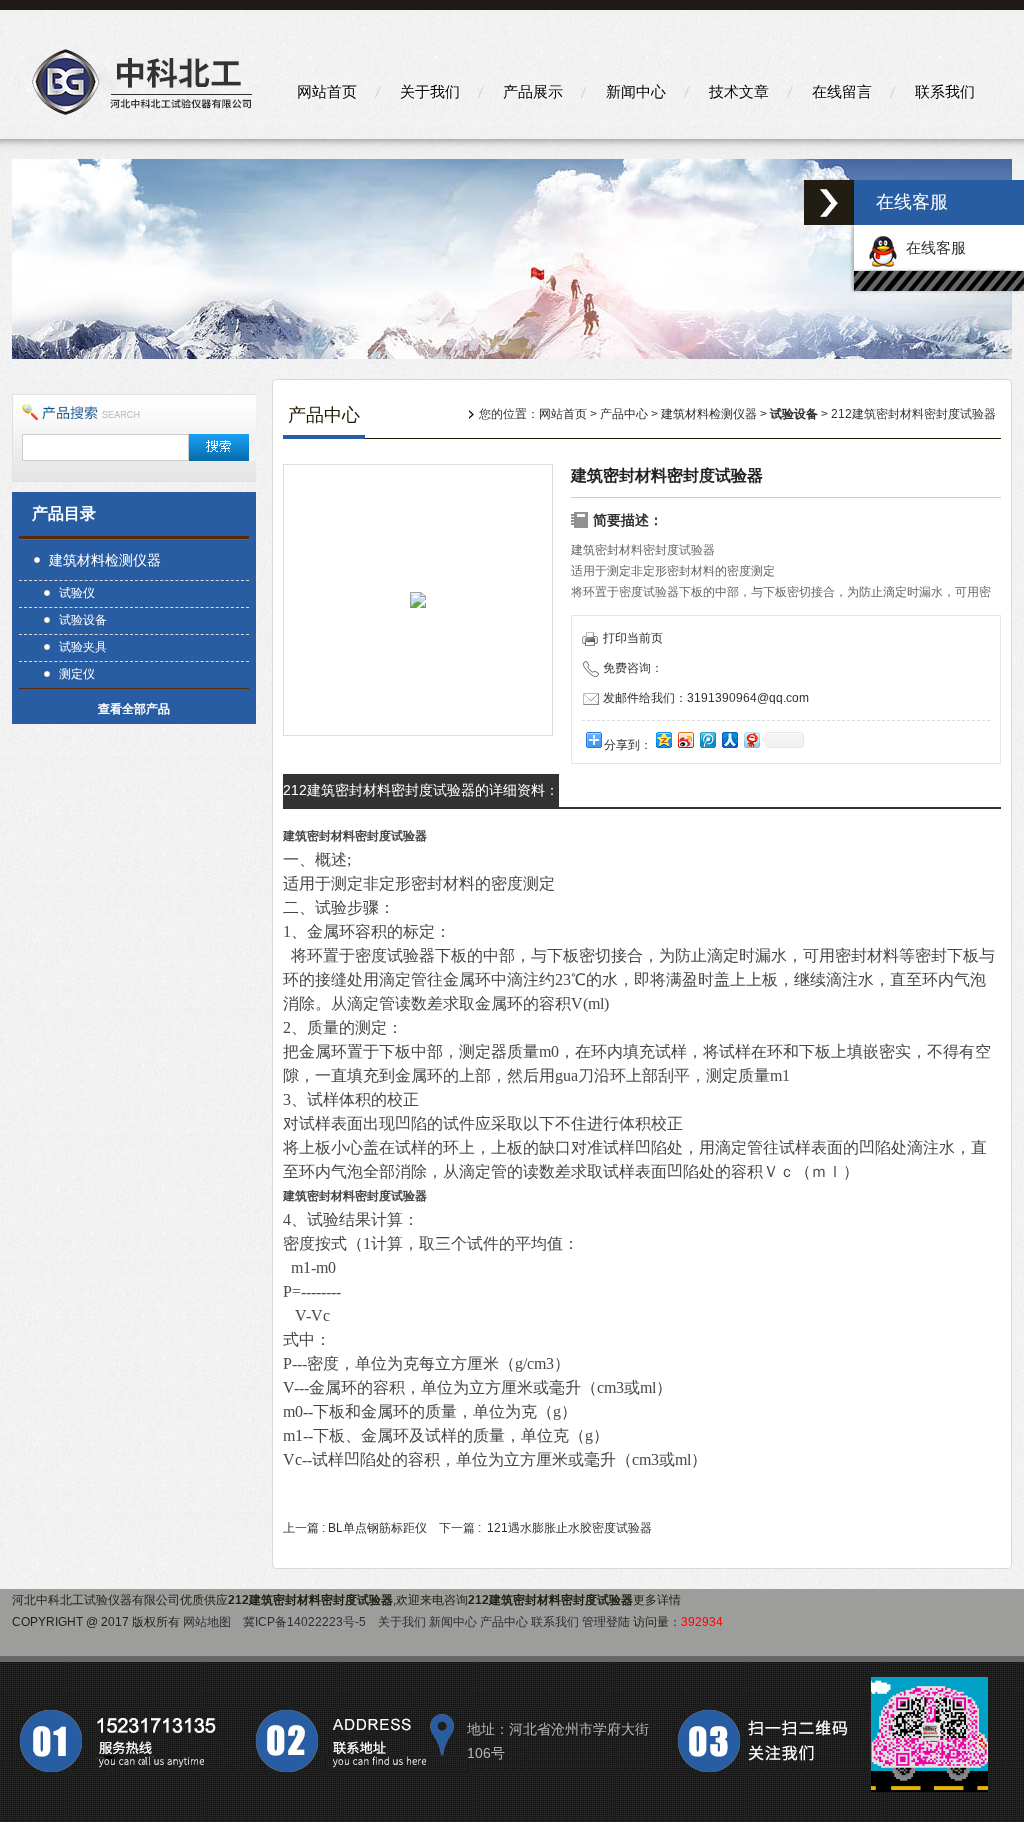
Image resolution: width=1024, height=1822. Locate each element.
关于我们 (430, 91)
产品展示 (533, 91)
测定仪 (77, 674)
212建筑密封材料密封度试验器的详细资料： (421, 790)
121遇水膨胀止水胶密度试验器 (569, 1528)
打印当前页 (633, 638)
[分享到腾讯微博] (707, 739)
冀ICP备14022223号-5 (304, 1622)
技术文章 (739, 91)
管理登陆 (606, 1622)
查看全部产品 (134, 709)
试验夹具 (83, 647)
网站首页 (327, 91)
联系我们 (945, 91)
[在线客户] (829, 202)
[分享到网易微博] (751, 739)
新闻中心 (636, 91)
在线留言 (842, 91)
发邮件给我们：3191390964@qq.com (706, 698)
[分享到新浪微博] (685, 739)
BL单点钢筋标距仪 (377, 1528)
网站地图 (207, 1622)
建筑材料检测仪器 (105, 560)
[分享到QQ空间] (663, 739)
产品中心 (624, 414)
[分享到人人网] (729, 739)
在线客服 (932, 247)
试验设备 (83, 620)
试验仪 (77, 593)
